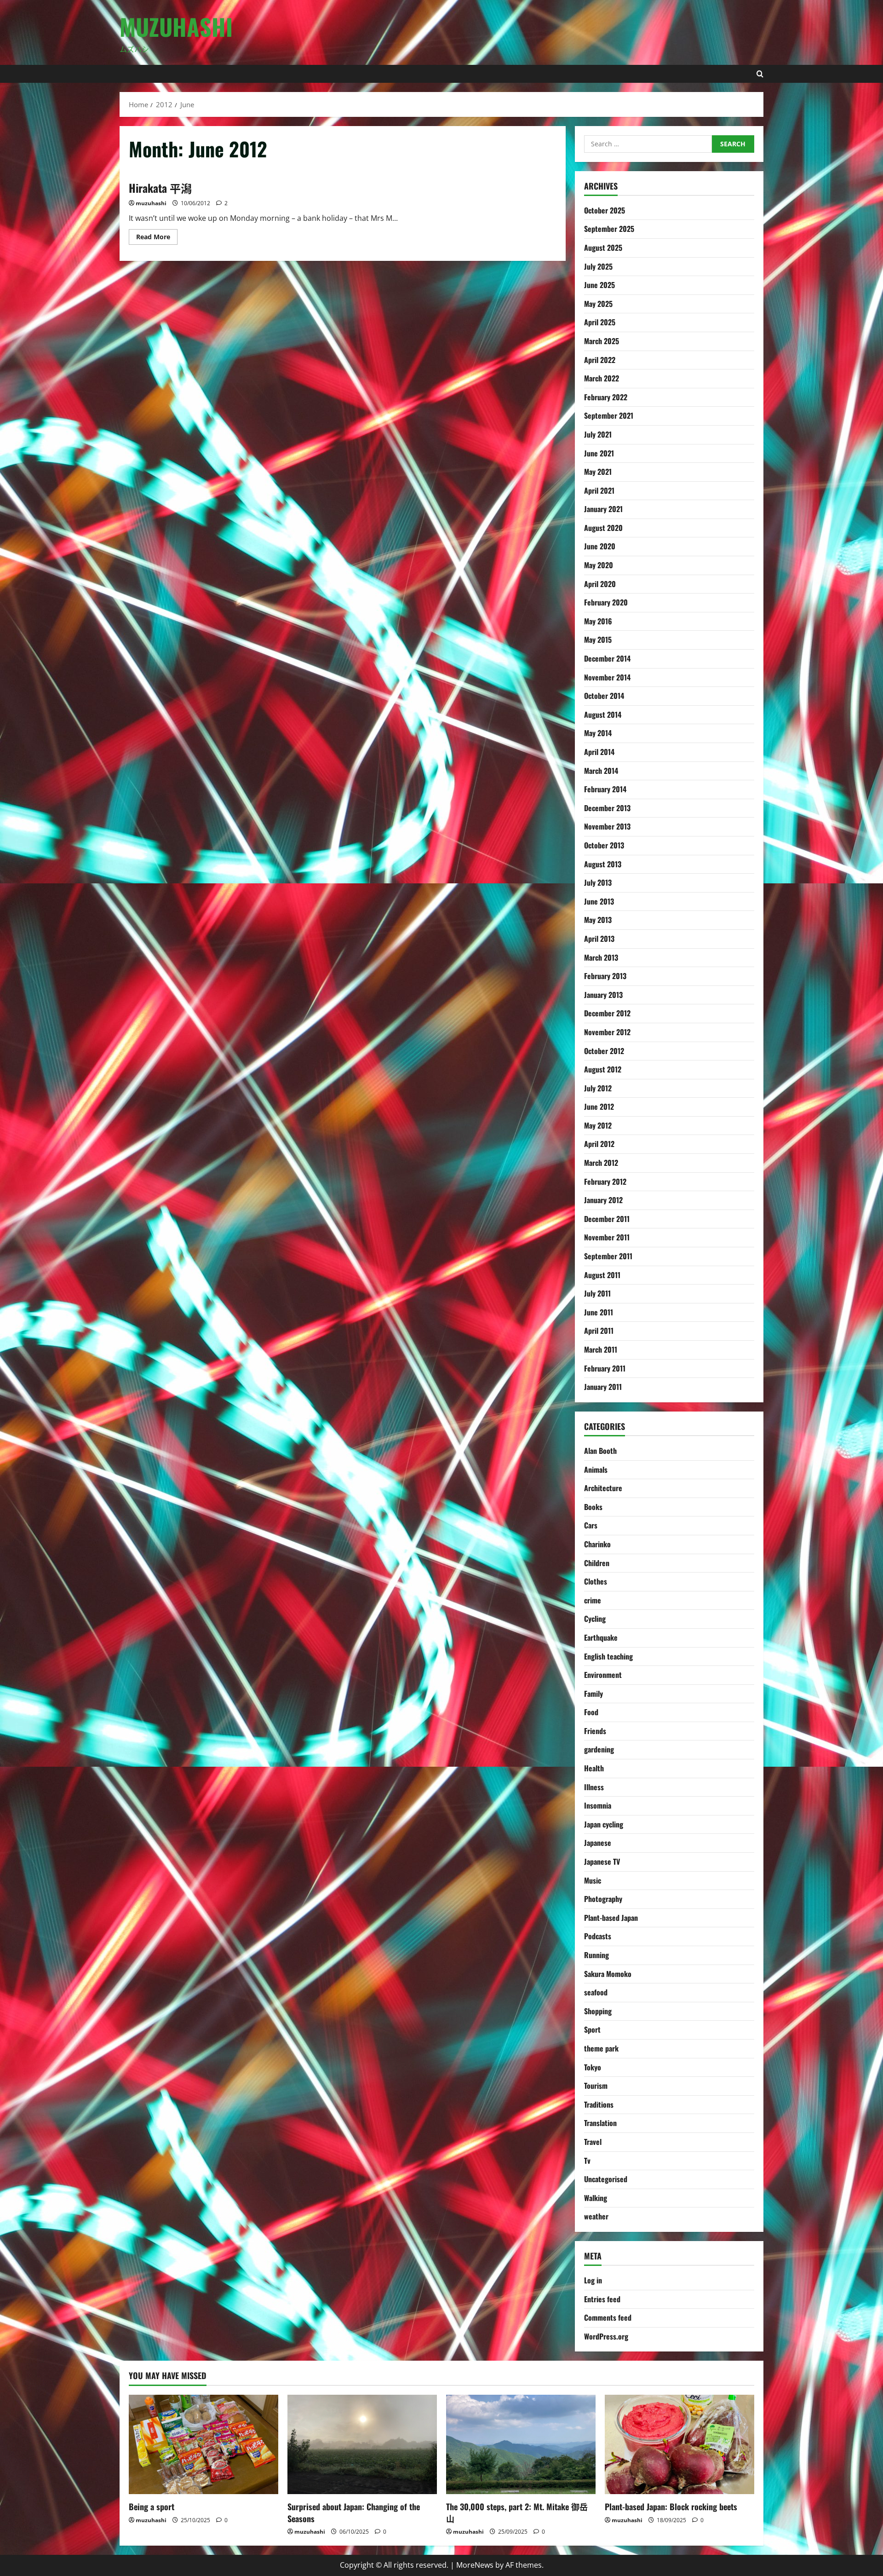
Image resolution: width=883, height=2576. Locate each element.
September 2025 (609, 229)
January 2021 (603, 509)
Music (593, 1880)
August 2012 (603, 1069)
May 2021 (598, 472)
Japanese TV (602, 1861)
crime (593, 1600)
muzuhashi (151, 203)
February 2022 (606, 397)
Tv (587, 2161)
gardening (599, 1749)
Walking (596, 2198)
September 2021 (609, 415)
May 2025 (598, 304)
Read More (157, 238)
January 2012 (603, 1200)
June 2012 (599, 1106)
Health (594, 1768)
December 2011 (607, 1219)
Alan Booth (600, 1451)
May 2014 (598, 733)
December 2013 (607, 808)
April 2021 (599, 490)
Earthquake (601, 1637)
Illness (594, 1787)
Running (596, 1955)
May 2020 (599, 565)
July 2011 (597, 1293)
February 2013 (605, 976)
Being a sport (152, 2507)
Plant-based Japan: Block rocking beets (671, 2507)
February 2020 (606, 602)
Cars (591, 1525)
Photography (603, 1899)
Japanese (598, 1843)
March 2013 (601, 957)
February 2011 (605, 1368)
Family (593, 1694)
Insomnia (598, 1805)
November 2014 (607, 677)
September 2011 (608, 1256)
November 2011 (607, 1237)
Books (593, 1507)
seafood (596, 1992)
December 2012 (607, 1013)
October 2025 (605, 210)
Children (597, 1563)
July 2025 (598, 266)
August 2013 (603, 864)
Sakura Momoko (608, 1974)
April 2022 (600, 360)
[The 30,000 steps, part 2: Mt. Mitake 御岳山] (521, 2445)
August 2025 (603, 248)
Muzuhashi (176, 26)
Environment (603, 1675)
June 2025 (599, 285)
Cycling (595, 1619)
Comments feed (608, 2317)
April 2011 (599, 1331)
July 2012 (598, 1088)
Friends (595, 1731)
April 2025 (600, 322)
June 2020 (600, 546)
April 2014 (599, 752)
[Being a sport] (204, 2445)
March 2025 (602, 341)
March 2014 (601, 771)
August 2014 (603, 715)
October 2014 (604, 696)
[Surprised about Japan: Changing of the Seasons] (362, 2445)
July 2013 (598, 882)
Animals (596, 1470)
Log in (593, 2280)
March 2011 (601, 1349)
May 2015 (598, 640)
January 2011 (603, 1387)
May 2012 (598, 1125)
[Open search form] (760, 74)
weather (596, 2216)
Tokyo (593, 2067)
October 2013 (604, 845)
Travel (593, 2142)
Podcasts (598, 1936)
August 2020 (603, 528)
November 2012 (607, 1032)
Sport (592, 2029)
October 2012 (604, 1051)
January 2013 (603, 995)
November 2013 (607, 826)
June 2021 (599, 453)
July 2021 (598, 434)
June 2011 (599, 1312)
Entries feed (602, 2299)
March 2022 (602, 378)
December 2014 (607, 658)
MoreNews (475, 2565)
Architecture (603, 1488)
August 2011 (602, 1275)
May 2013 (598, 920)
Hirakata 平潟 (160, 188)
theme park (601, 2048)
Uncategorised (606, 2179)
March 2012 (601, 1163)
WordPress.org (606, 2336)
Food (591, 1712)
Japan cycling (604, 1824)
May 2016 (598, 621)
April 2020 (600, 584)
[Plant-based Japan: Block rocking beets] (679, 2445)
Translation (600, 2123)
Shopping (598, 2011)
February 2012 (605, 1181)
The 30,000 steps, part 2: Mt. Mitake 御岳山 (517, 2512)
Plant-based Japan (611, 1918)
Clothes (596, 1581)
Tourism (596, 2086)
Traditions (599, 2104)
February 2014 (605, 789)
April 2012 (599, 1144)
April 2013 (599, 939)
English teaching (608, 1656)
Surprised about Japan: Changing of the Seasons (354, 2512)
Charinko (597, 1544)
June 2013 (599, 901)
